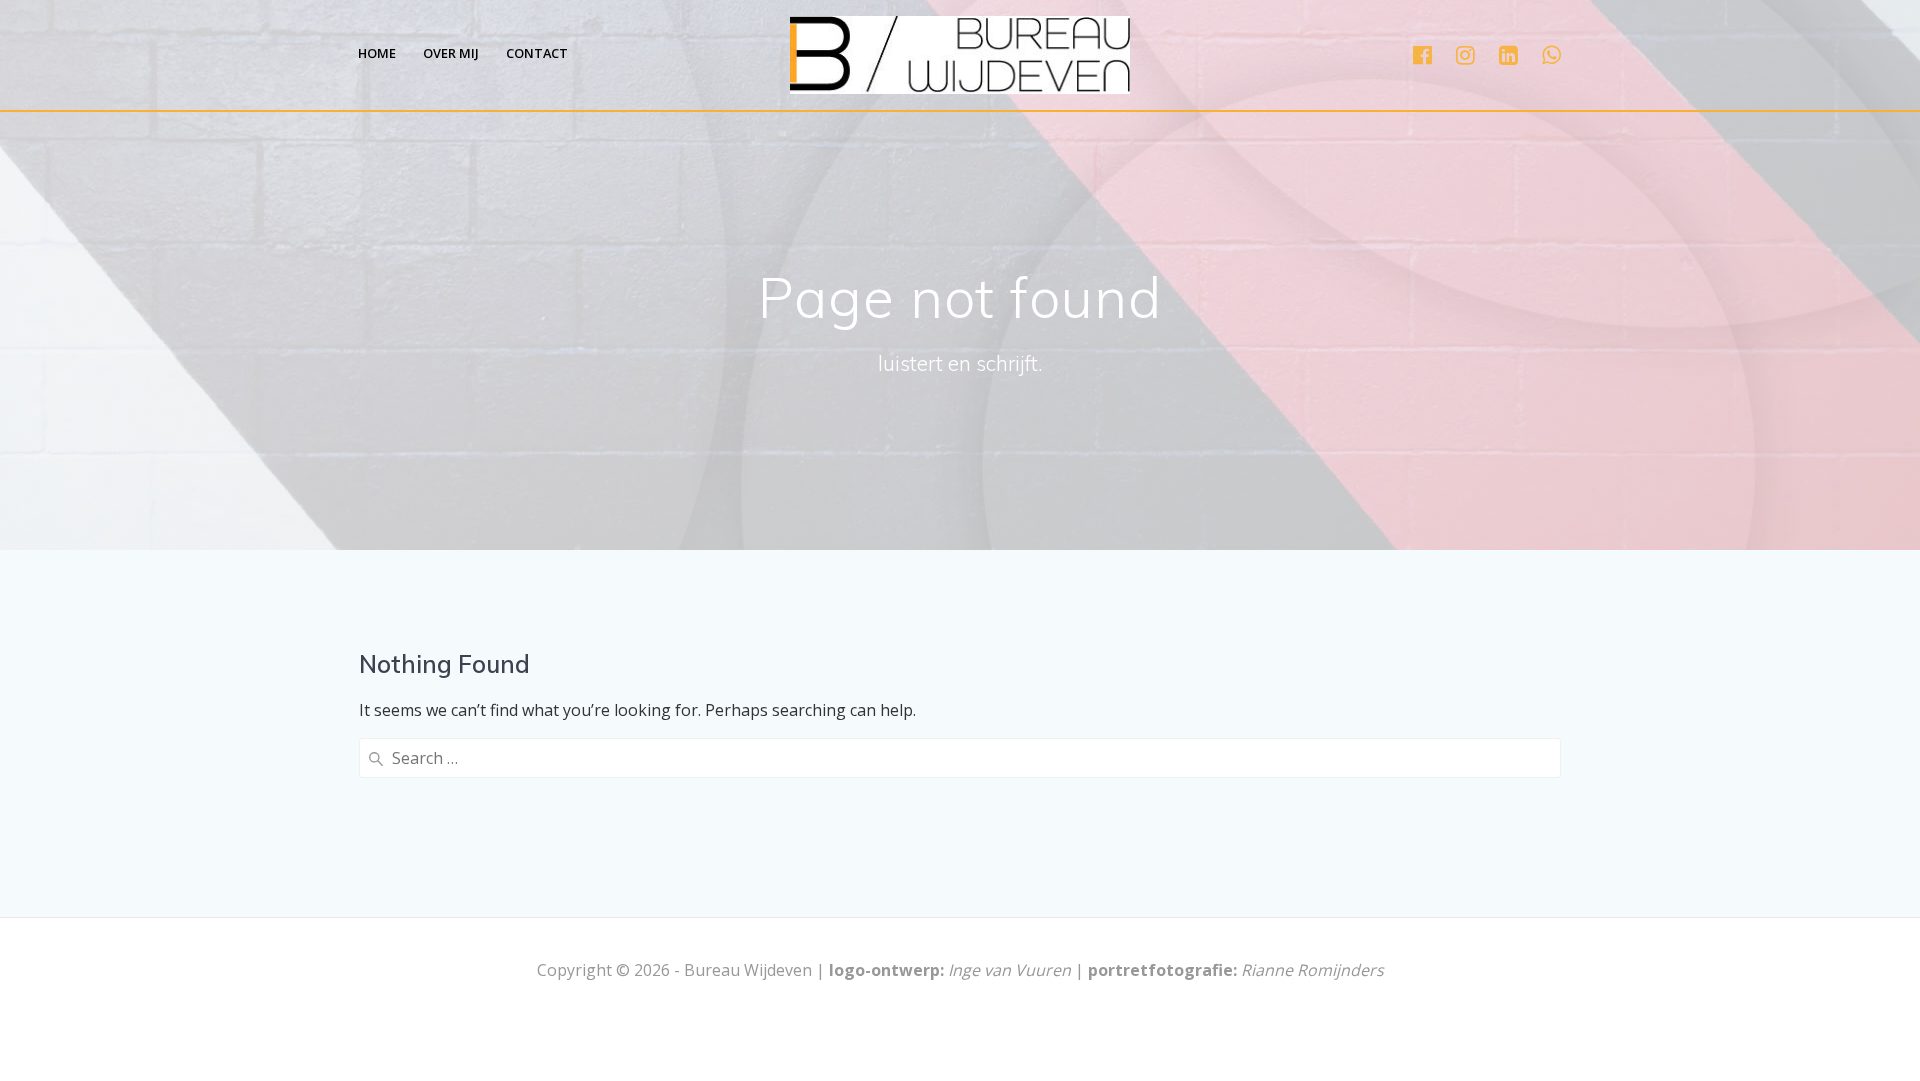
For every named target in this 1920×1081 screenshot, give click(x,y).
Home (377, 53)
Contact (537, 53)
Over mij (451, 53)
